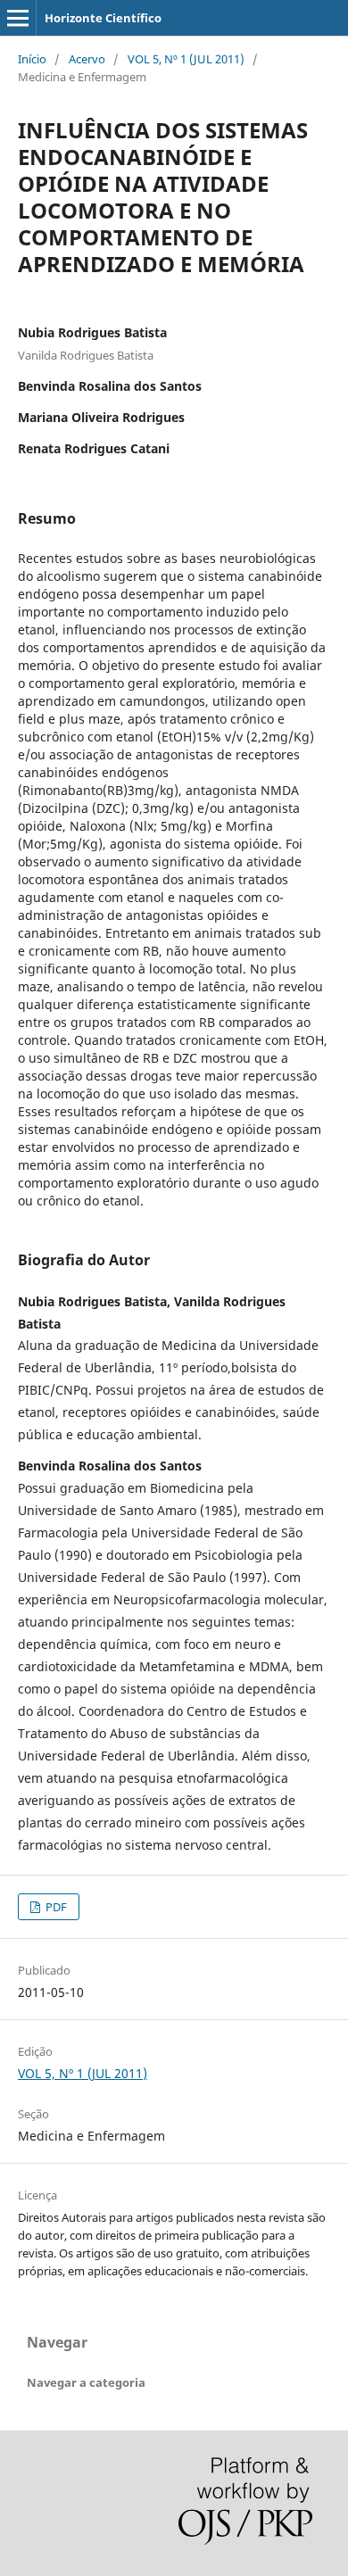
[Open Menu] (18, 18)
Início (32, 59)
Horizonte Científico (103, 18)
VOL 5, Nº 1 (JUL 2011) (186, 59)
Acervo (87, 59)
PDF (55, 1907)
